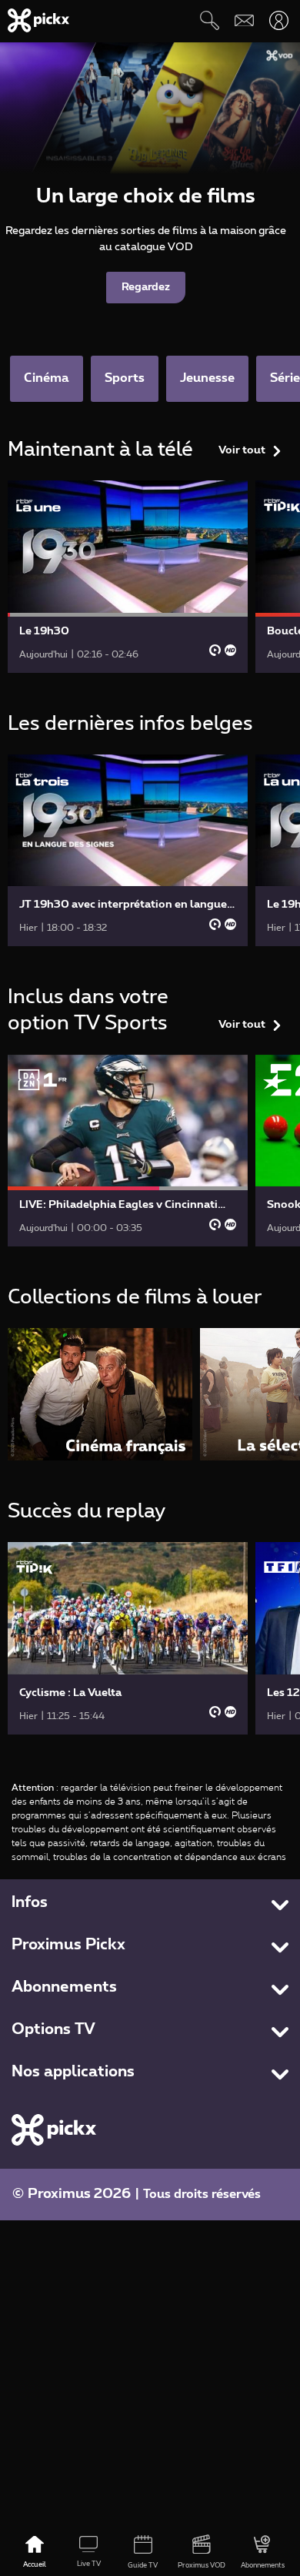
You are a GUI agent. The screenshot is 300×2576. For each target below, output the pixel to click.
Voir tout (242, 450)
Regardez (146, 287)
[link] (128, 577)
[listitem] (100, 1394)
